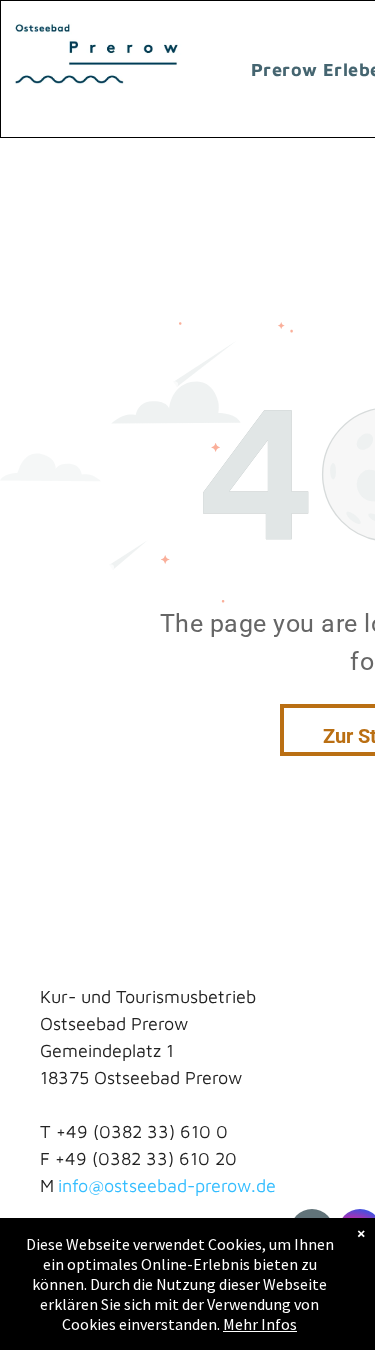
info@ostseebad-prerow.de (167, 1185)
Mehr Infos (260, 1324)
